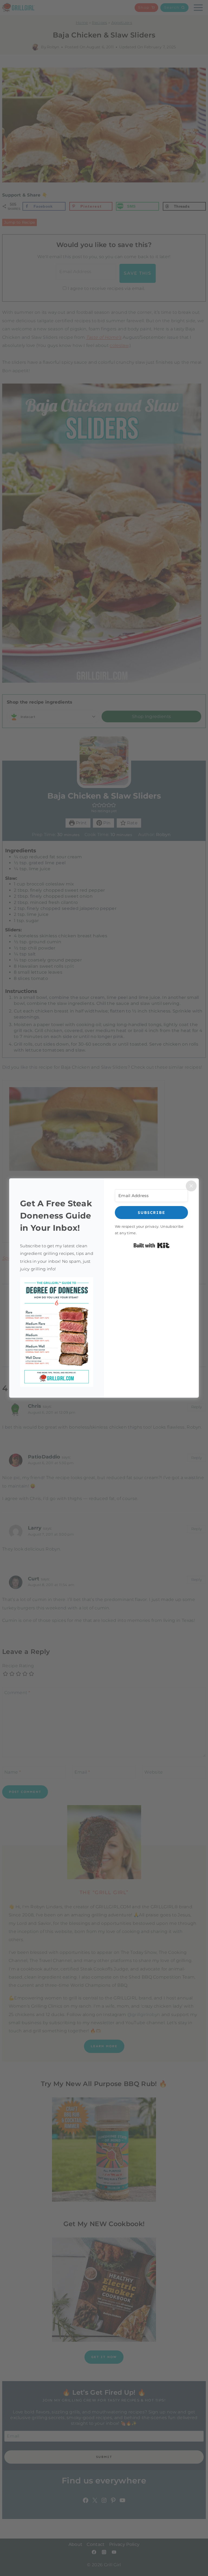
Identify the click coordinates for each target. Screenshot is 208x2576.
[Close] (191, 1186)
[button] (57, 1332)
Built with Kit (152, 1245)
